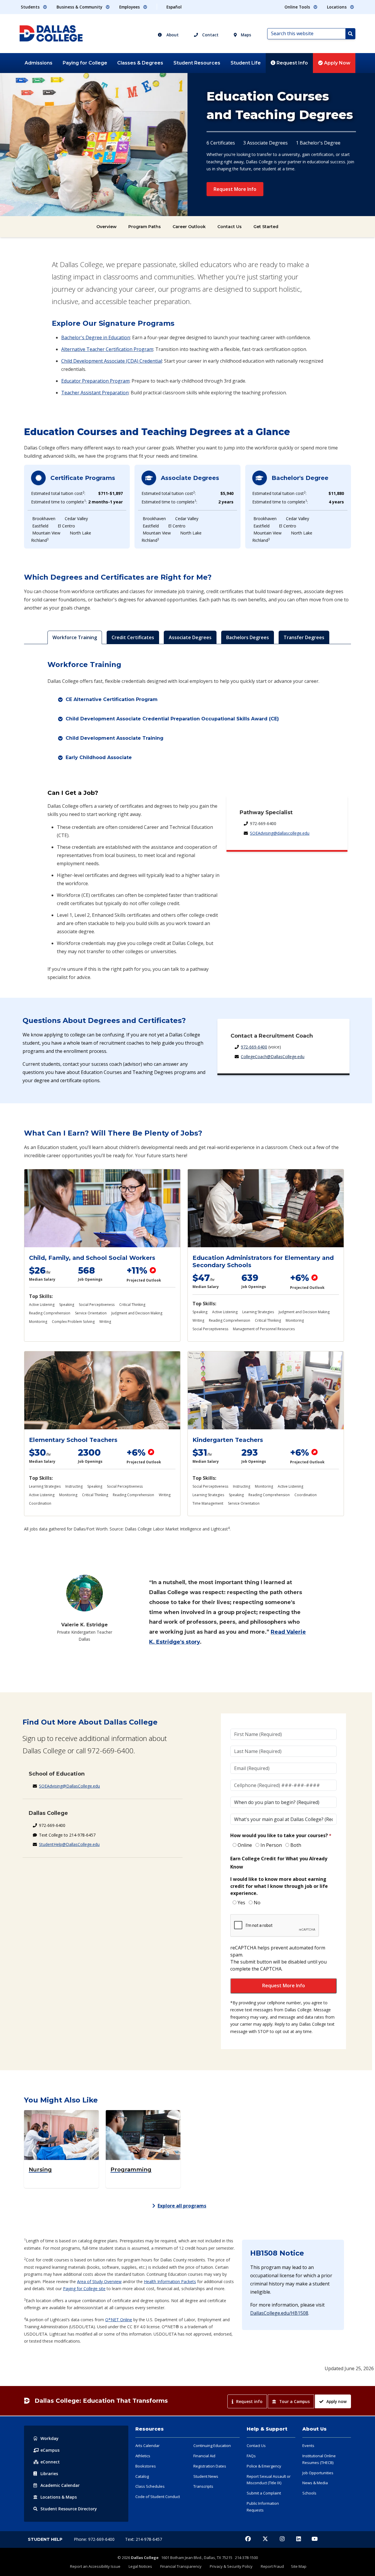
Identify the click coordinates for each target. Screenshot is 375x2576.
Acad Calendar (60, 2485)
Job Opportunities (318, 2473)
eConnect (50, 2462)
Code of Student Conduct (158, 2497)
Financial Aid (204, 2456)
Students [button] (31, 7)
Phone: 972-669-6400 (95, 2539)
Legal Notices (140, 2566)
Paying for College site (84, 2289)
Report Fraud (272, 2566)
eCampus (50, 2450)
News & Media (315, 2483)
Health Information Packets (170, 2281)
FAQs (251, 2456)
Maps (245, 35)
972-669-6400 (254, 1047)
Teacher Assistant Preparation (95, 393)
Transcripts (203, 2486)
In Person (271, 1845)
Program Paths (145, 227)
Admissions (39, 63)
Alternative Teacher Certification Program (107, 349)
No (257, 1903)
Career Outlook (189, 227)
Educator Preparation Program (95, 381)
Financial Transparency (181, 2566)
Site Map (299, 2566)
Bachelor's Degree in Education (96, 337)
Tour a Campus (294, 2401)
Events (308, 2446)
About (172, 35)
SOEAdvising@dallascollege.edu (280, 833)
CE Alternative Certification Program (112, 699)
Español (174, 7)
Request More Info (235, 189)
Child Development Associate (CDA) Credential (112, 361)
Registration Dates (210, 2466)
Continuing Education (212, 2446)
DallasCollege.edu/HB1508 (279, 2313)
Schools (309, 2493)
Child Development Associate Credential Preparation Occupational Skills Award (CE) (172, 719)
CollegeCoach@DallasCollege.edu (273, 1057)
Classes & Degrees (140, 63)
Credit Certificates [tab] (133, 637)
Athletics (143, 2456)
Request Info (292, 63)
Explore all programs (182, 2206)
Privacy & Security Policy (231, 2566)
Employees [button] (130, 7)
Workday (50, 2438)
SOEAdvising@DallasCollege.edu (69, 1786)
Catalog (142, 2476)
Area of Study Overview (99, 2281)
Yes (241, 1903)
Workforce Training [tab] (75, 637)
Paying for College (85, 63)
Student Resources (197, 63)
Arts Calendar (148, 2446)
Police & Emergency (264, 2466)
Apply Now (337, 63)
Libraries (49, 2474)
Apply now (336, 2401)
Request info (249, 2401)
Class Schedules (150, 2486)
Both (296, 1845)
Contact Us (230, 227)
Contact (210, 35)
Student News (206, 2476)
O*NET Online (119, 2320)
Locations (59, 2497)
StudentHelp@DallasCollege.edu (69, 1844)
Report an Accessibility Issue (95, 2566)
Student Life (246, 63)
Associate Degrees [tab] (190, 637)
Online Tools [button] (298, 7)
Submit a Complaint (264, 2493)
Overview (106, 227)
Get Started (266, 227)
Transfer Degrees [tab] (304, 637)
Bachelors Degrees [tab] (248, 637)
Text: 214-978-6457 (144, 2539)
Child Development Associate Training (115, 738)
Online (245, 1845)
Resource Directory (69, 2509)
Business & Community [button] (80, 7)
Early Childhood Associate (99, 757)
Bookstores (146, 2466)
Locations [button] (337, 7)
